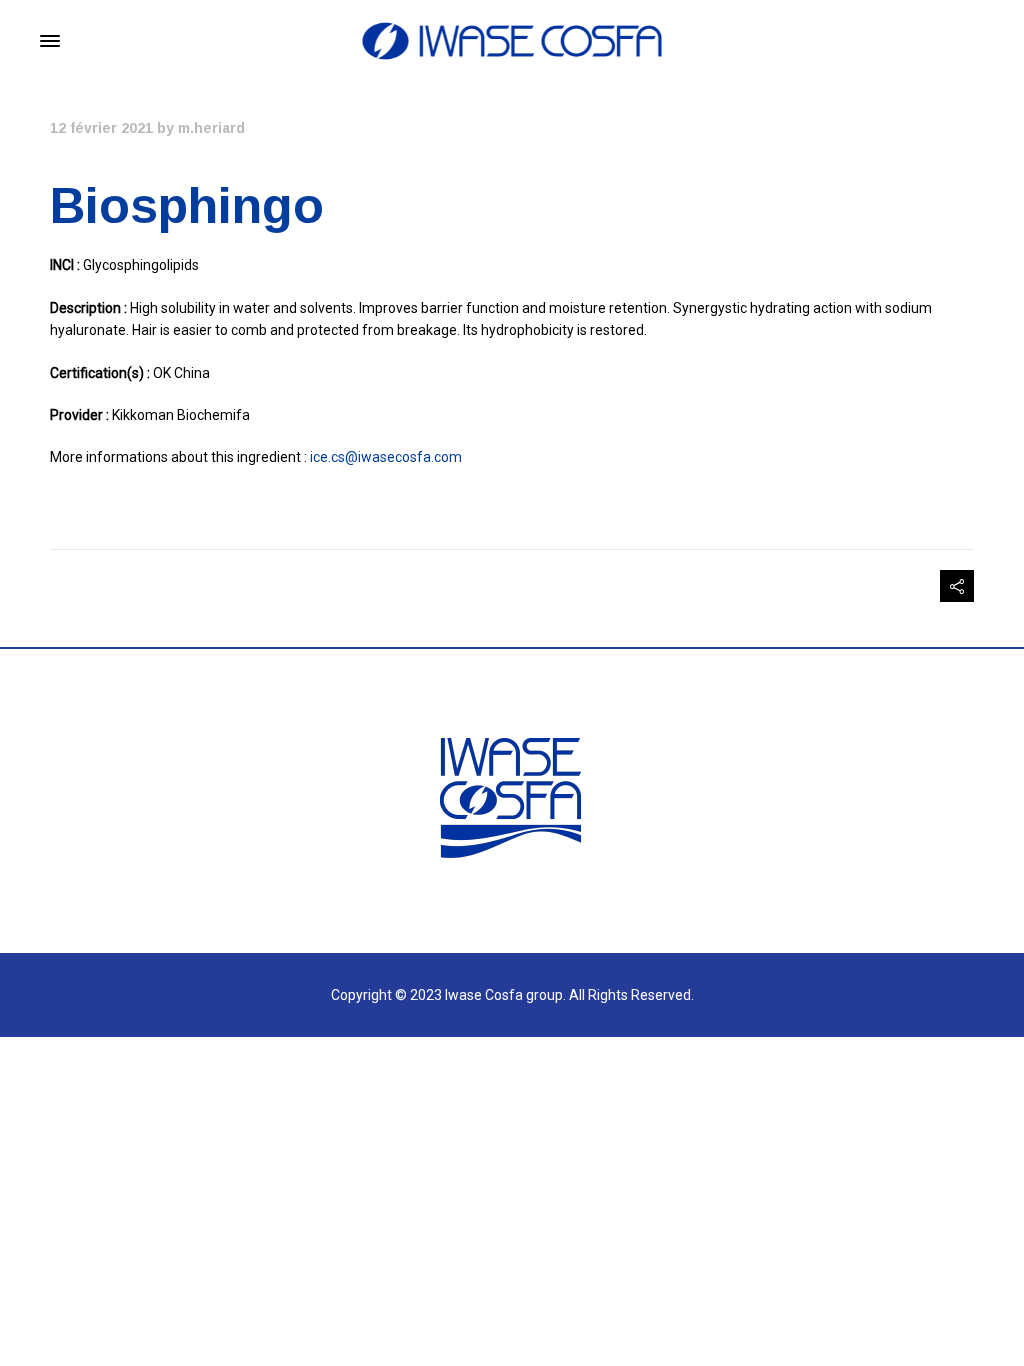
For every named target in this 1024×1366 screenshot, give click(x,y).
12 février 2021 (101, 128)
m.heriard (211, 128)
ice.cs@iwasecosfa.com (386, 457)
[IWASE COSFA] (512, 41)
